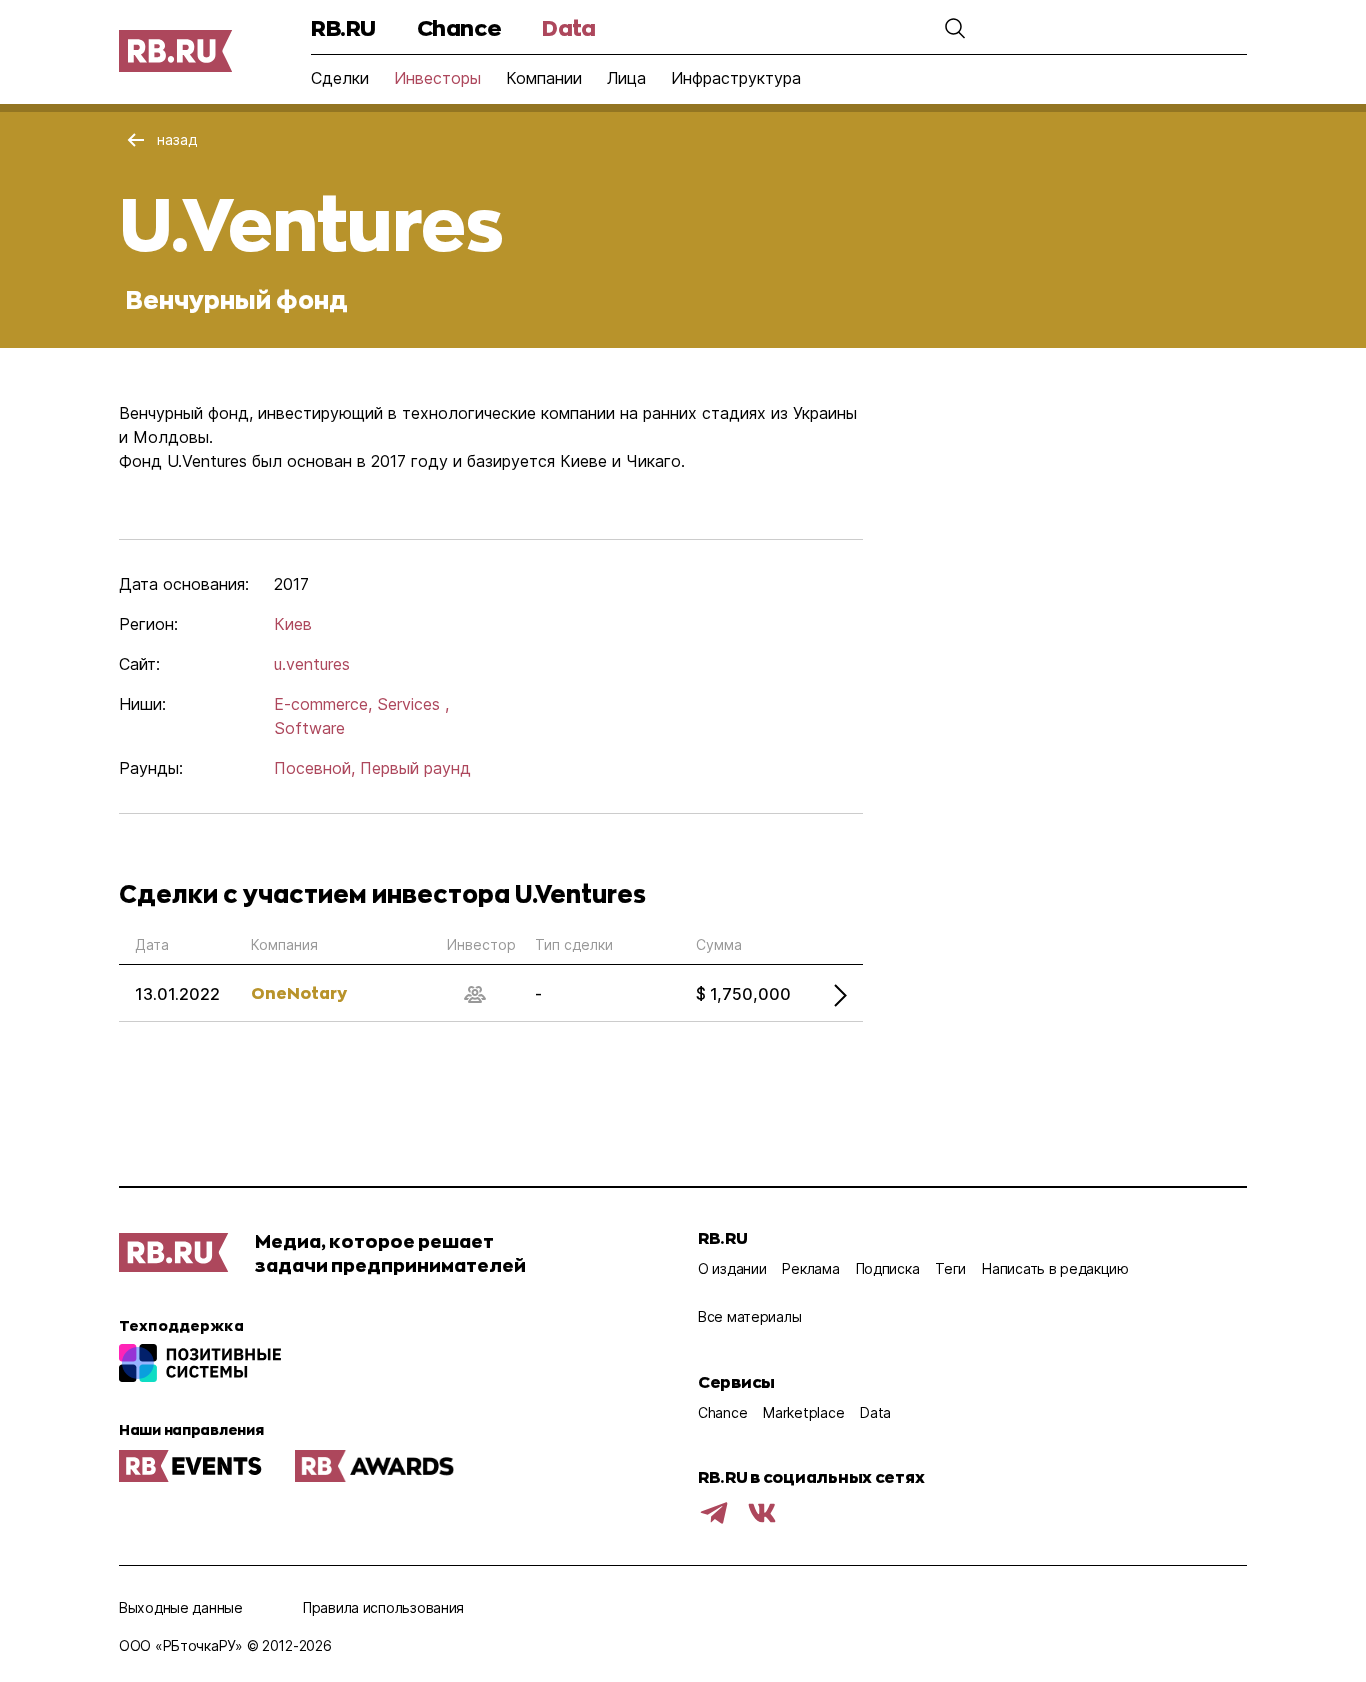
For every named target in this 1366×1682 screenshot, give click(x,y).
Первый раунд (415, 768)
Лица (626, 78)
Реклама (810, 1268)
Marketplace (803, 1412)
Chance (459, 27)
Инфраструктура (736, 78)
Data (568, 27)
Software (309, 728)
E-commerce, (323, 704)
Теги (950, 1268)
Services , (413, 704)
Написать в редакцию (1055, 1268)
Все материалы (749, 1316)
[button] (955, 28)
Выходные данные (181, 1607)
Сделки (340, 78)
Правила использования (383, 1607)
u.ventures (312, 664)
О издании (732, 1268)
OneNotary (299, 992)
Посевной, (314, 768)
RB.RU (343, 27)
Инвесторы (437, 78)
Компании (544, 78)
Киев (293, 624)
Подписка (888, 1268)
